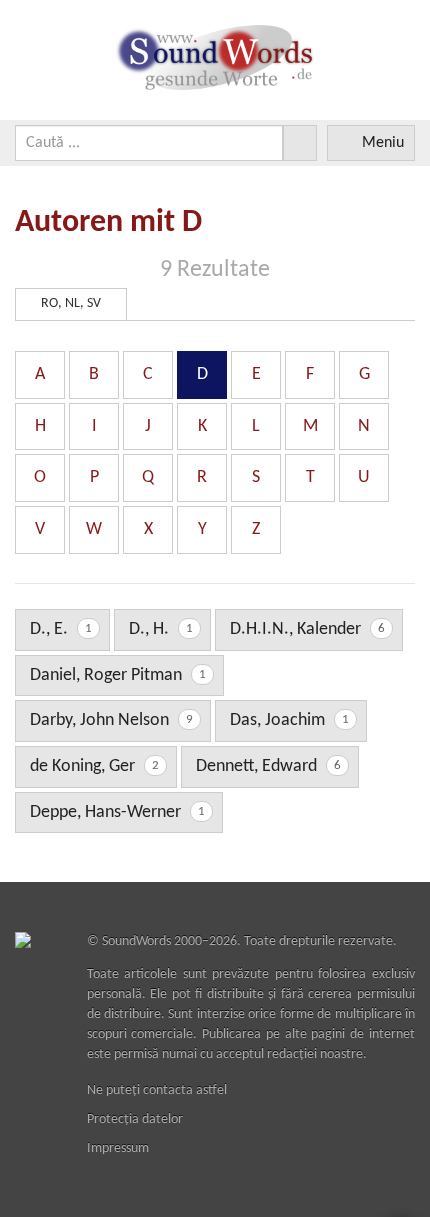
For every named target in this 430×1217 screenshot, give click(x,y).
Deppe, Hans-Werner (117, 812)
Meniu (383, 143)
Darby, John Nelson (111, 720)
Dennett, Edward (268, 766)
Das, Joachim (289, 720)
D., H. (161, 629)
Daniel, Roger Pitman (118, 675)
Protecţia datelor (135, 1119)
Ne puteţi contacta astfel (157, 1090)
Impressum (118, 1148)
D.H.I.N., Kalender (307, 629)
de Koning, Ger (94, 766)
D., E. (61, 629)
